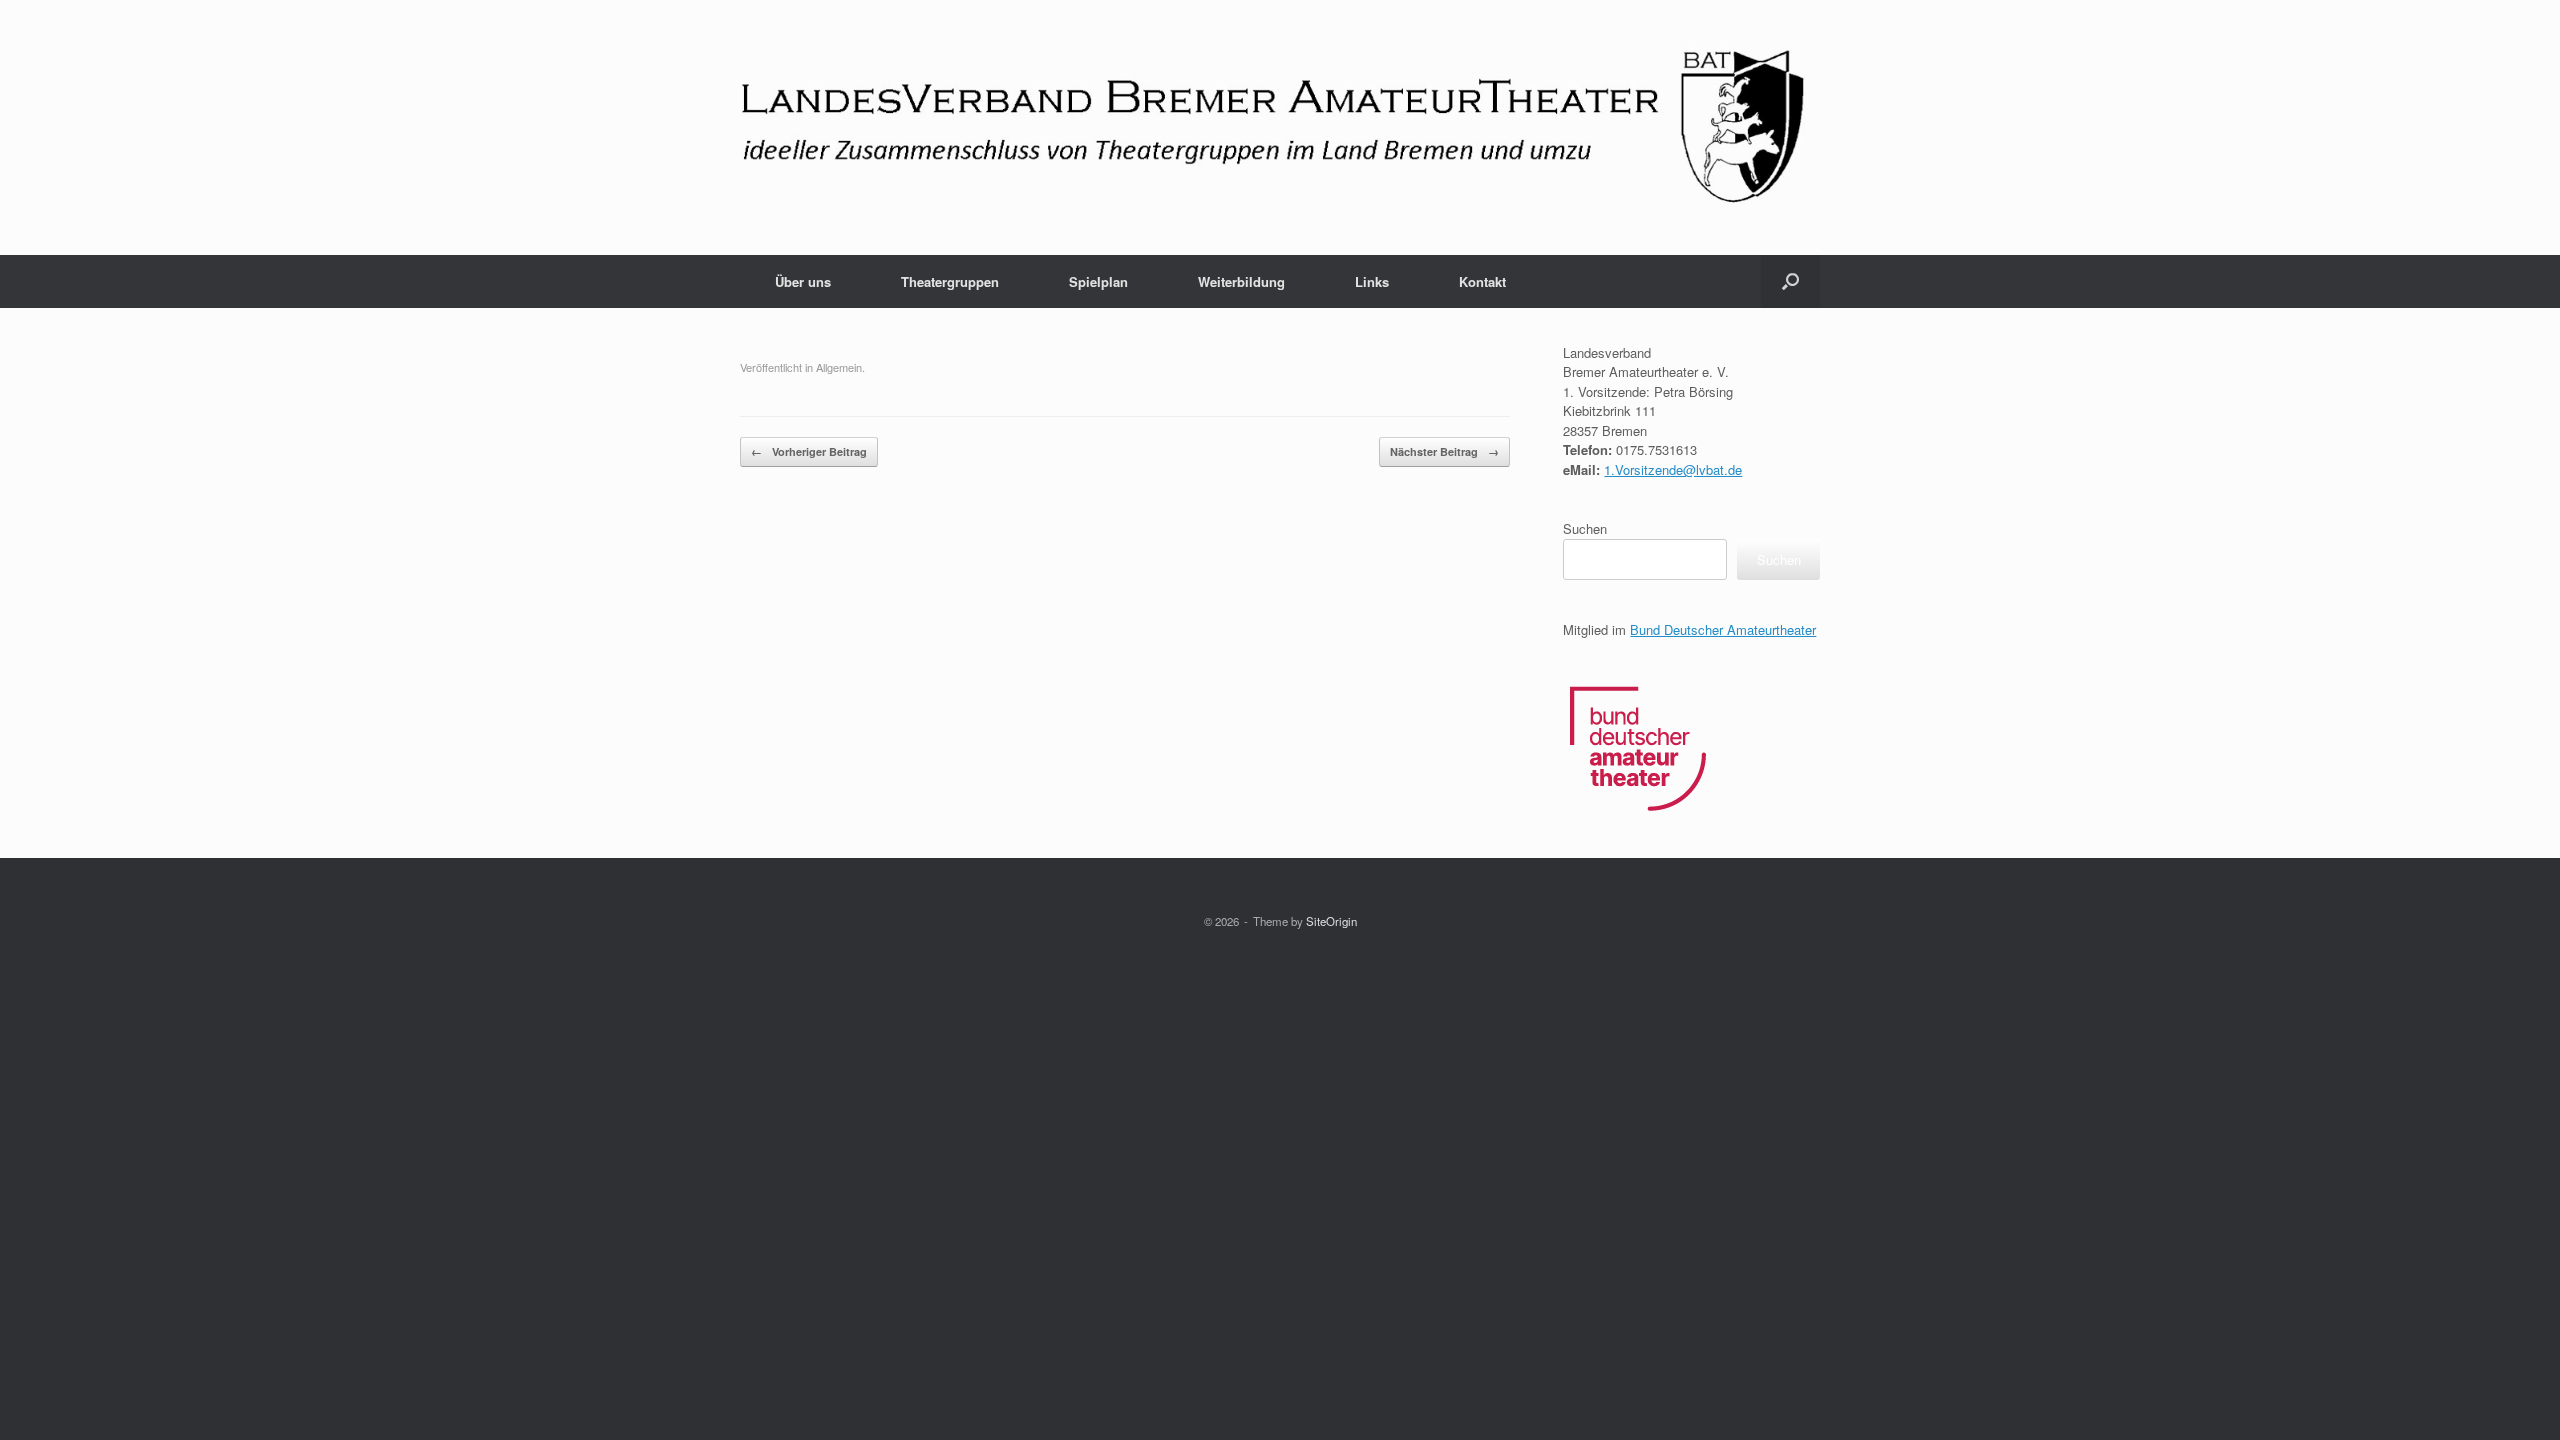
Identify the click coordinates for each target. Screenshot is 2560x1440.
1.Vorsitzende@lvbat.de (1673, 469)
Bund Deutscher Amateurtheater (1723, 629)
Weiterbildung (1241, 281)
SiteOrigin (1331, 921)
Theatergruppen (950, 281)
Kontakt (1482, 281)
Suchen (1585, 528)
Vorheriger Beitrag (809, 451)
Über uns (803, 281)
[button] (1790, 281)
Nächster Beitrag (1444, 451)
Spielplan (1098, 281)
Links (1372, 281)
